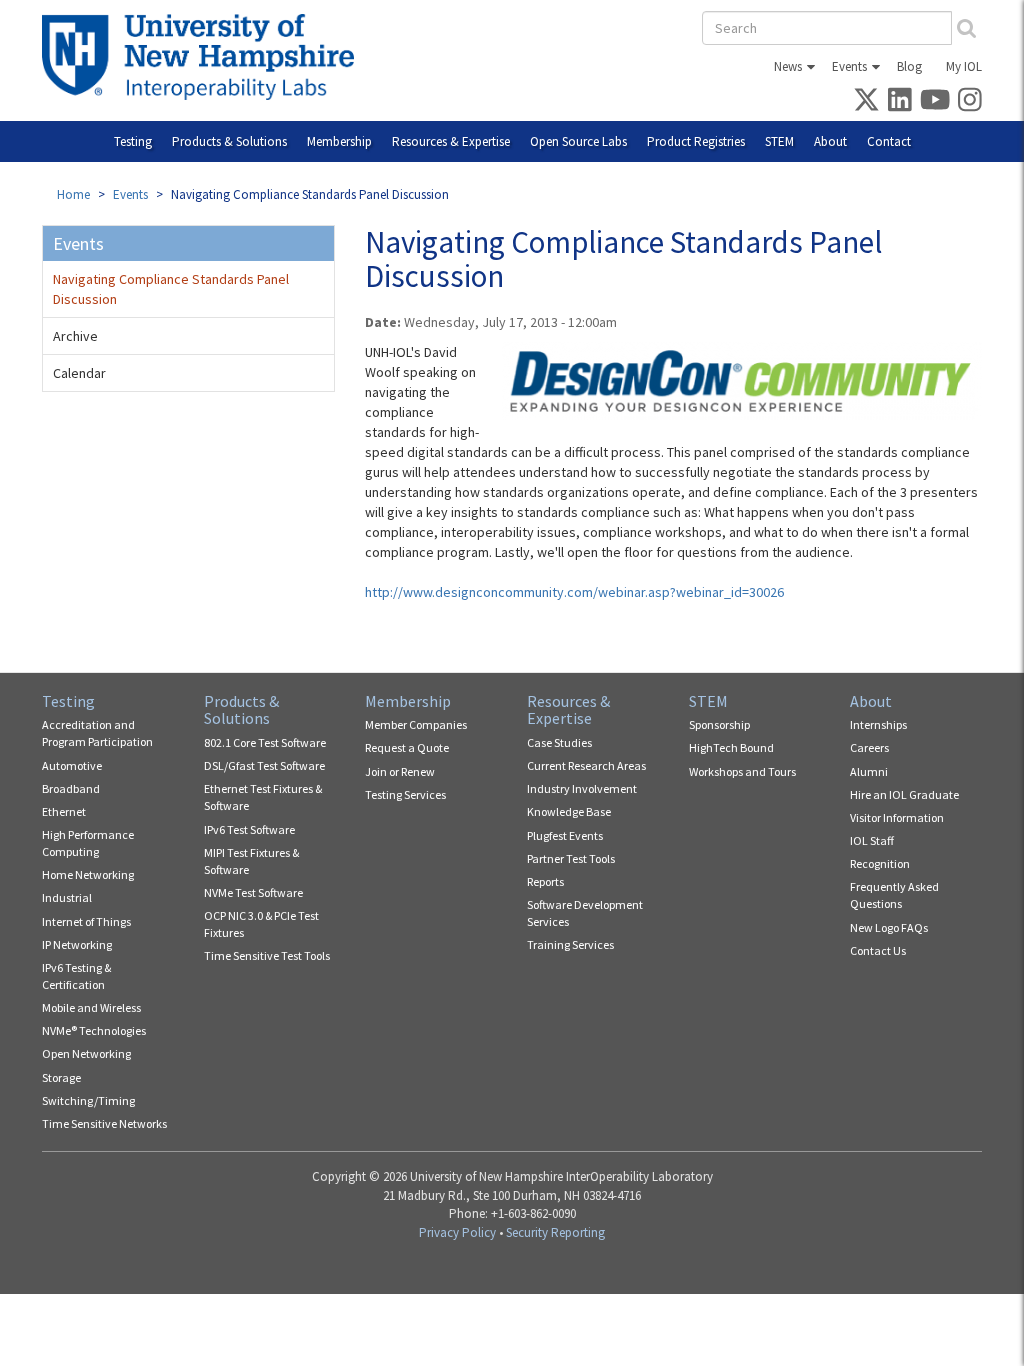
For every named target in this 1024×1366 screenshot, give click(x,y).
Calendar (79, 373)
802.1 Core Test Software (265, 742)
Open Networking (86, 1053)
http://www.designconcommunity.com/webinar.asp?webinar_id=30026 (574, 592)
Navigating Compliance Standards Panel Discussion (171, 289)
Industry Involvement (582, 788)
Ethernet (64, 811)
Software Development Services (585, 913)
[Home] (205, 57)
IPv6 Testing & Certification (76, 976)
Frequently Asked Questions (894, 895)
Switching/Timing (88, 1100)
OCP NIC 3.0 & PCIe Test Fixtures (261, 924)
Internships (878, 724)
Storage (61, 1077)
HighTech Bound (731, 747)
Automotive (72, 765)
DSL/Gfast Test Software (264, 765)
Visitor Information (897, 817)
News (788, 66)
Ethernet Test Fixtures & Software (263, 797)
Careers (869, 747)
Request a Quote (407, 747)
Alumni (869, 771)
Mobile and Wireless (91, 1007)
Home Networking (88, 874)
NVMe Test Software (253, 892)
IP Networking (77, 944)
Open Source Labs (578, 141)
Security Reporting (555, 1232)
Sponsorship (719, 724)
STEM (779, 141)
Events (849, 66)
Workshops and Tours (742, 771)
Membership (339, 141)
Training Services (570, 944)
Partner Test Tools (571, 858)
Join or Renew (400, 771)
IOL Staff (872, 840)
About (830, 141)
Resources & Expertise (451, 141)
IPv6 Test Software (249, 829)
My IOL (964, 66)
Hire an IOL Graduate (904, 794)
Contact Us (878, 950)
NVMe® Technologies (94, 1030)
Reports (545, 881)
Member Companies (416, 724)
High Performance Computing (88, 843)
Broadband (71, 788)
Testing (133, 141)
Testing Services (405, 794)
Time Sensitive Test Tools (267, 955)
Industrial (67, 897)
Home (73, 194)
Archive (75, 336)
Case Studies (559, 742)
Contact (889, 141)
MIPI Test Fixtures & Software (251, 861)
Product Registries (696, 141)
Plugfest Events (565, 835)
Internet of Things (86, 921)
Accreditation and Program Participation (97, 733)
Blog (909, 66)
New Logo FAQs (889, 927)
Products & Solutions (229, 141)
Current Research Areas (586, 765)
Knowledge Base (569, 811)
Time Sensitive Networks (104, 1123)
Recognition (880, 863)
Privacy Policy (457, 1232)
